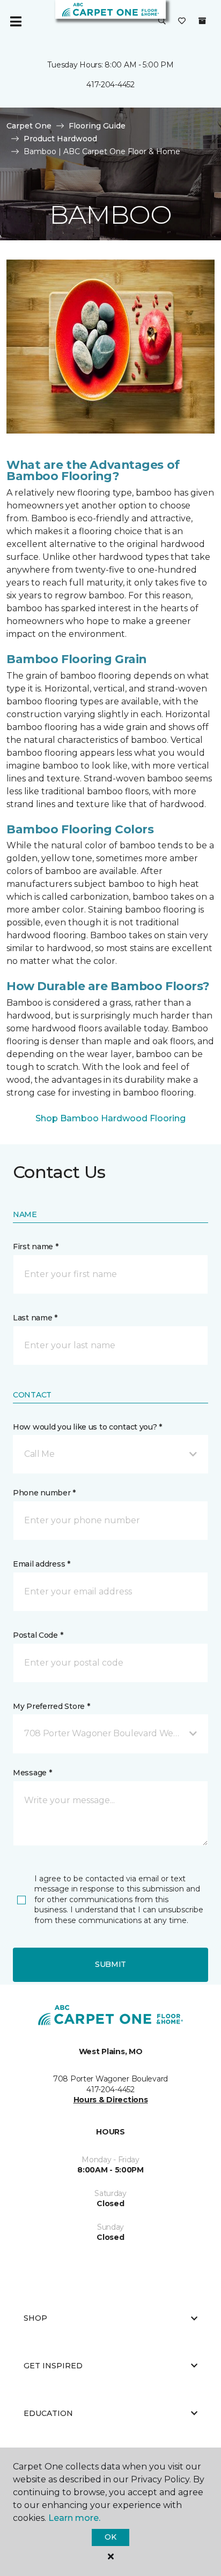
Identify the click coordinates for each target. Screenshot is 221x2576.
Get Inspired (53, 2366)
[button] (162, 21)
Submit (110, 1964)
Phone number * (44, 1493)
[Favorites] (182, 21)
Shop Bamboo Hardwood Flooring (110, 1118)
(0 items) (202, 21)
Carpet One (29, 126)
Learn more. (74, 2518)
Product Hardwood (60, 139)
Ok (110, 2537)
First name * (36, 1247)
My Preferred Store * (51, 1706)
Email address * (42, 1564)
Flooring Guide (97, 126)
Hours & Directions (111, 2100)
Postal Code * (38, 1635)
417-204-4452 (110, 85)
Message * (32, 1773)
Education (48, 2413)
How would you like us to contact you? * (87, 1427)
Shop (35, 2318)
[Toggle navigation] (16, 21)
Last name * (35, 1318)
